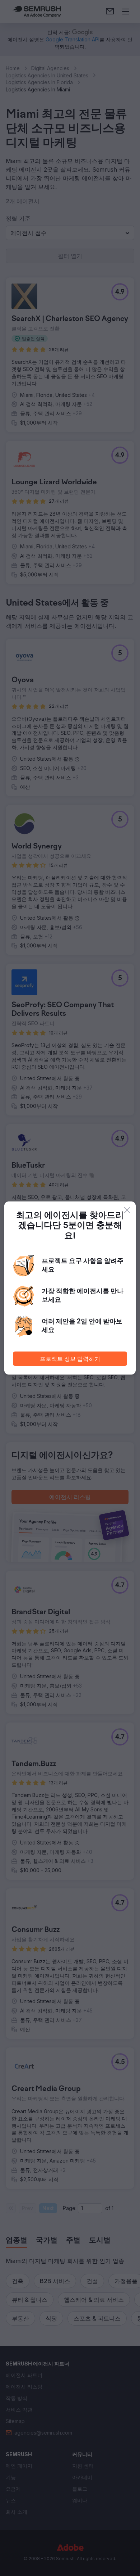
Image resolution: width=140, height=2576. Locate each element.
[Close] (127, 1210)
